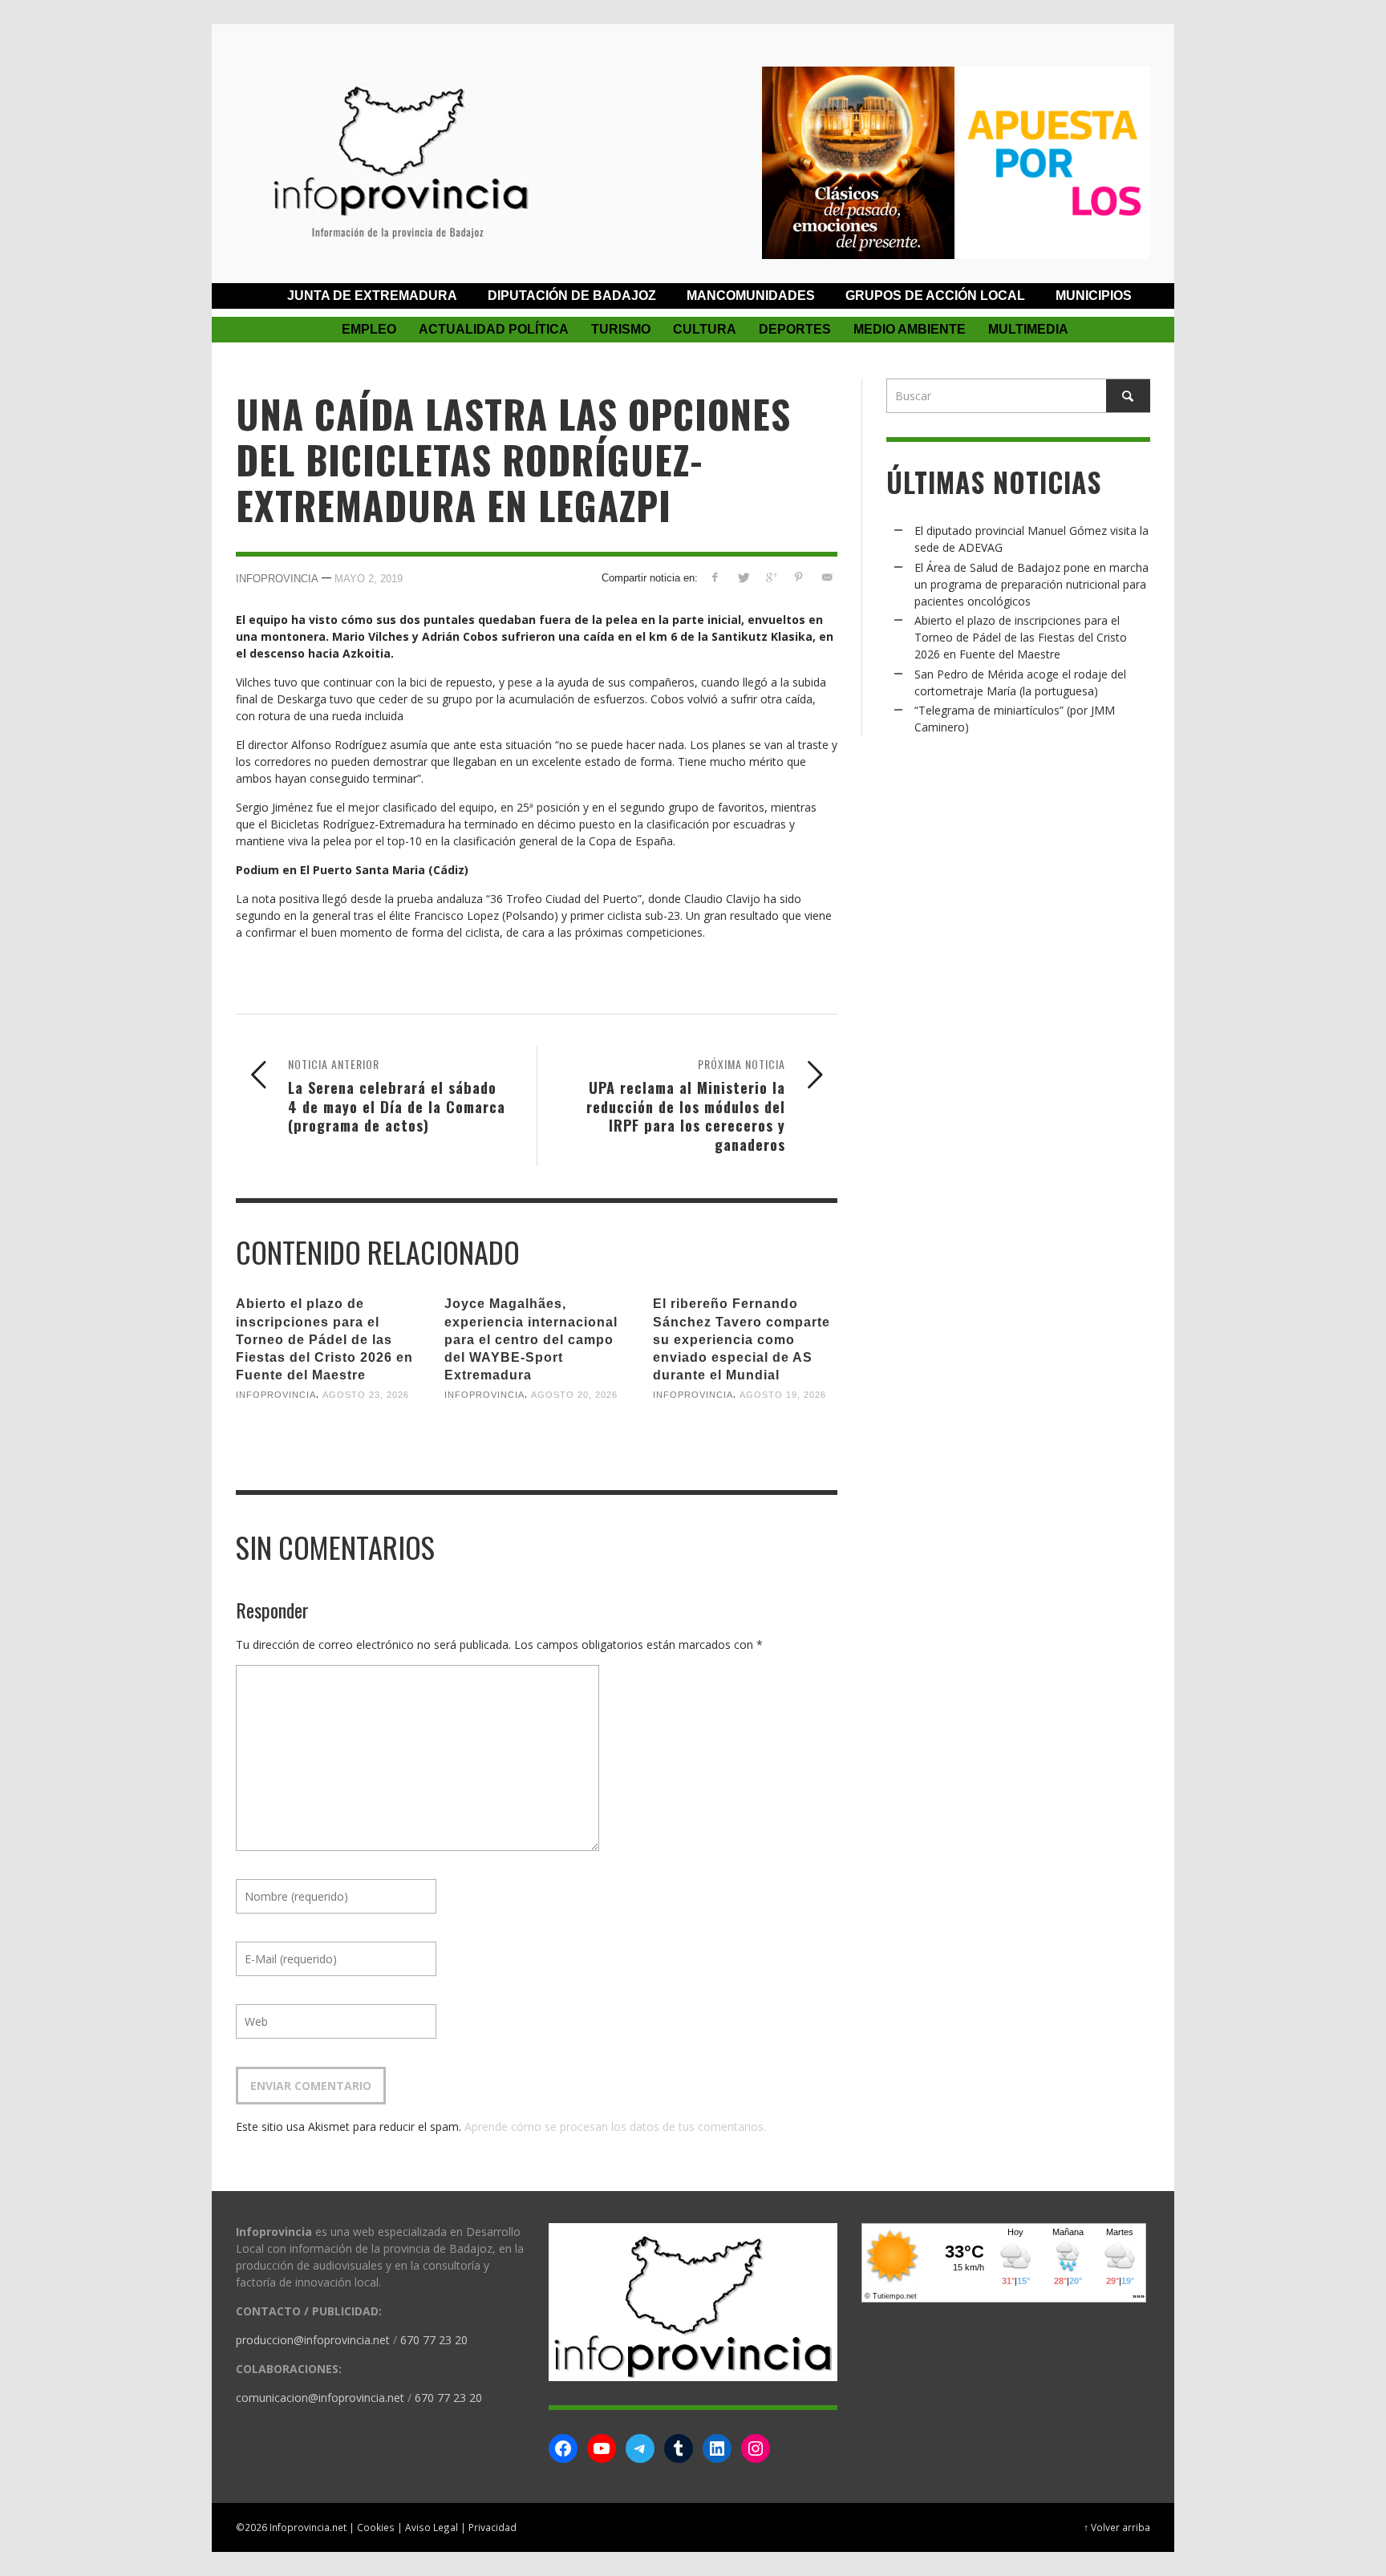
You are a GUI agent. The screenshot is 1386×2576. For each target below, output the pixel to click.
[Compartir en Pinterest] (798, 577)
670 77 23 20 (434, 2340)
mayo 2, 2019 (369, 579)
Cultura (705, 329)
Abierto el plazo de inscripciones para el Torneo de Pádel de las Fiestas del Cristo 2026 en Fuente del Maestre (324, 1339)
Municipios (1094, 296)
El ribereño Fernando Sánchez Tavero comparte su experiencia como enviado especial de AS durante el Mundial (742, 1339)
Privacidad (492, 2527)
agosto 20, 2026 (574, 1395)
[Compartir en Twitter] (743, 577)
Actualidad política (494, 329)
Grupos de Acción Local (935, 296)
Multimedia (1028, 329)
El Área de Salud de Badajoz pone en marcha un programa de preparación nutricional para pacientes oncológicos (1031, 584)
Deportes (795, 329)
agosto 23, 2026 (366, 1395)
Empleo (369, 329)
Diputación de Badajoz (572, 296)
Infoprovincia (277, 579)
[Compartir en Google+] (771, 577)
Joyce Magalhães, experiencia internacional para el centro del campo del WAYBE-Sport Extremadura (531, 1339)
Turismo (621, 329)
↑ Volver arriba (1117, 2527)
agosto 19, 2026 (783, 1395)
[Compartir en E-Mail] (827, 577)
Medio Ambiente (910, 329)
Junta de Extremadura (372, 296)
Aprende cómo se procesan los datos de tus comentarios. (615, 2126)
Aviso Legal (432, 2527)
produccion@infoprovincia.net (313, 2340)
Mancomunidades (751, 296)
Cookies (376, 2527)
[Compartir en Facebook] (715, 577)
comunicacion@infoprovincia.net (320, 2398)
